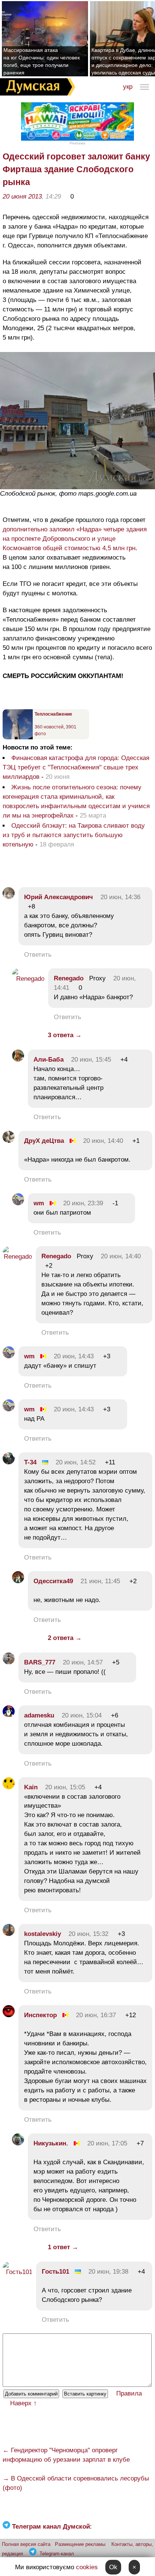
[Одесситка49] (18, 1581)
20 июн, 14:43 (74, 1356)
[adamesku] (9, 1715)
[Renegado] (28, 979)
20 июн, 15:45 (91, 1060)
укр (128, 87)
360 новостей (49, 727)
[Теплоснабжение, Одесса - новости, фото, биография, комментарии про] (18, 738)
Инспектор (40, 2015)
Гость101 (55, 2272)
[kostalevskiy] (9, 1934)
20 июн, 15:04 (82, 1715)
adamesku (39, 1715)
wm (39, 1203)
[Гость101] (17, 2272)
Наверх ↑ (24, 2403)
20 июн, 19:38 (108, 2272)
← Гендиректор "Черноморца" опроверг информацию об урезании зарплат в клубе (66, 2455)
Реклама (77, 143)
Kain (31, 1787)
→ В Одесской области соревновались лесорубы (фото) (76, 2483)
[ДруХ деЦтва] (9, 1141)
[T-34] (9, 1462)
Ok (113, 2567)
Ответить (38, 955)
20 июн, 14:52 (76, 1462)
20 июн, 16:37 (96, 2015)
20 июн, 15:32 (88, 1934)
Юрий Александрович (59, 897)
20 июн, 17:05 (107, 2143)
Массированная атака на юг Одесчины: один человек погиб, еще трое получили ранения (42, 61)
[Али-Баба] (18, 1060)
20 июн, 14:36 (120, 897)
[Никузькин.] (18, 2143)
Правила (129, 2393)
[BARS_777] (9, 1662)
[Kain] (9, 1787)
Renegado (69, 978)
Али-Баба (49, 1060)
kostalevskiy (43, 1934)
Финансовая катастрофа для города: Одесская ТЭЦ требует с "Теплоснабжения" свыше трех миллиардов (76, 767)
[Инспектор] (9, 2015)
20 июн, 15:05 (65, 1787)
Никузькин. (51, 2143)
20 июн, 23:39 (83, 1203)
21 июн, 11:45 (100, 1581)
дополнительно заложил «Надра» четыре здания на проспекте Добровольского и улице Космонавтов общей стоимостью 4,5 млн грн (75, 539)
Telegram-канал (57, 2554)
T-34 (30, 1462)
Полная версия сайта (26, 2544)
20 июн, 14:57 (83, 1662)
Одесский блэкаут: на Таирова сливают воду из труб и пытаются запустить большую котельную (74, 835)
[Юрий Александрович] (9, 897)
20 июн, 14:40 (103, 1141)
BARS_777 (40, 1662)
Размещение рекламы (80, 2544)
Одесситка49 (53, 1581)
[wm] (18, 1203)
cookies (87, 2567)
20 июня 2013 (22, 196)
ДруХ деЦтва (44, 1141)
